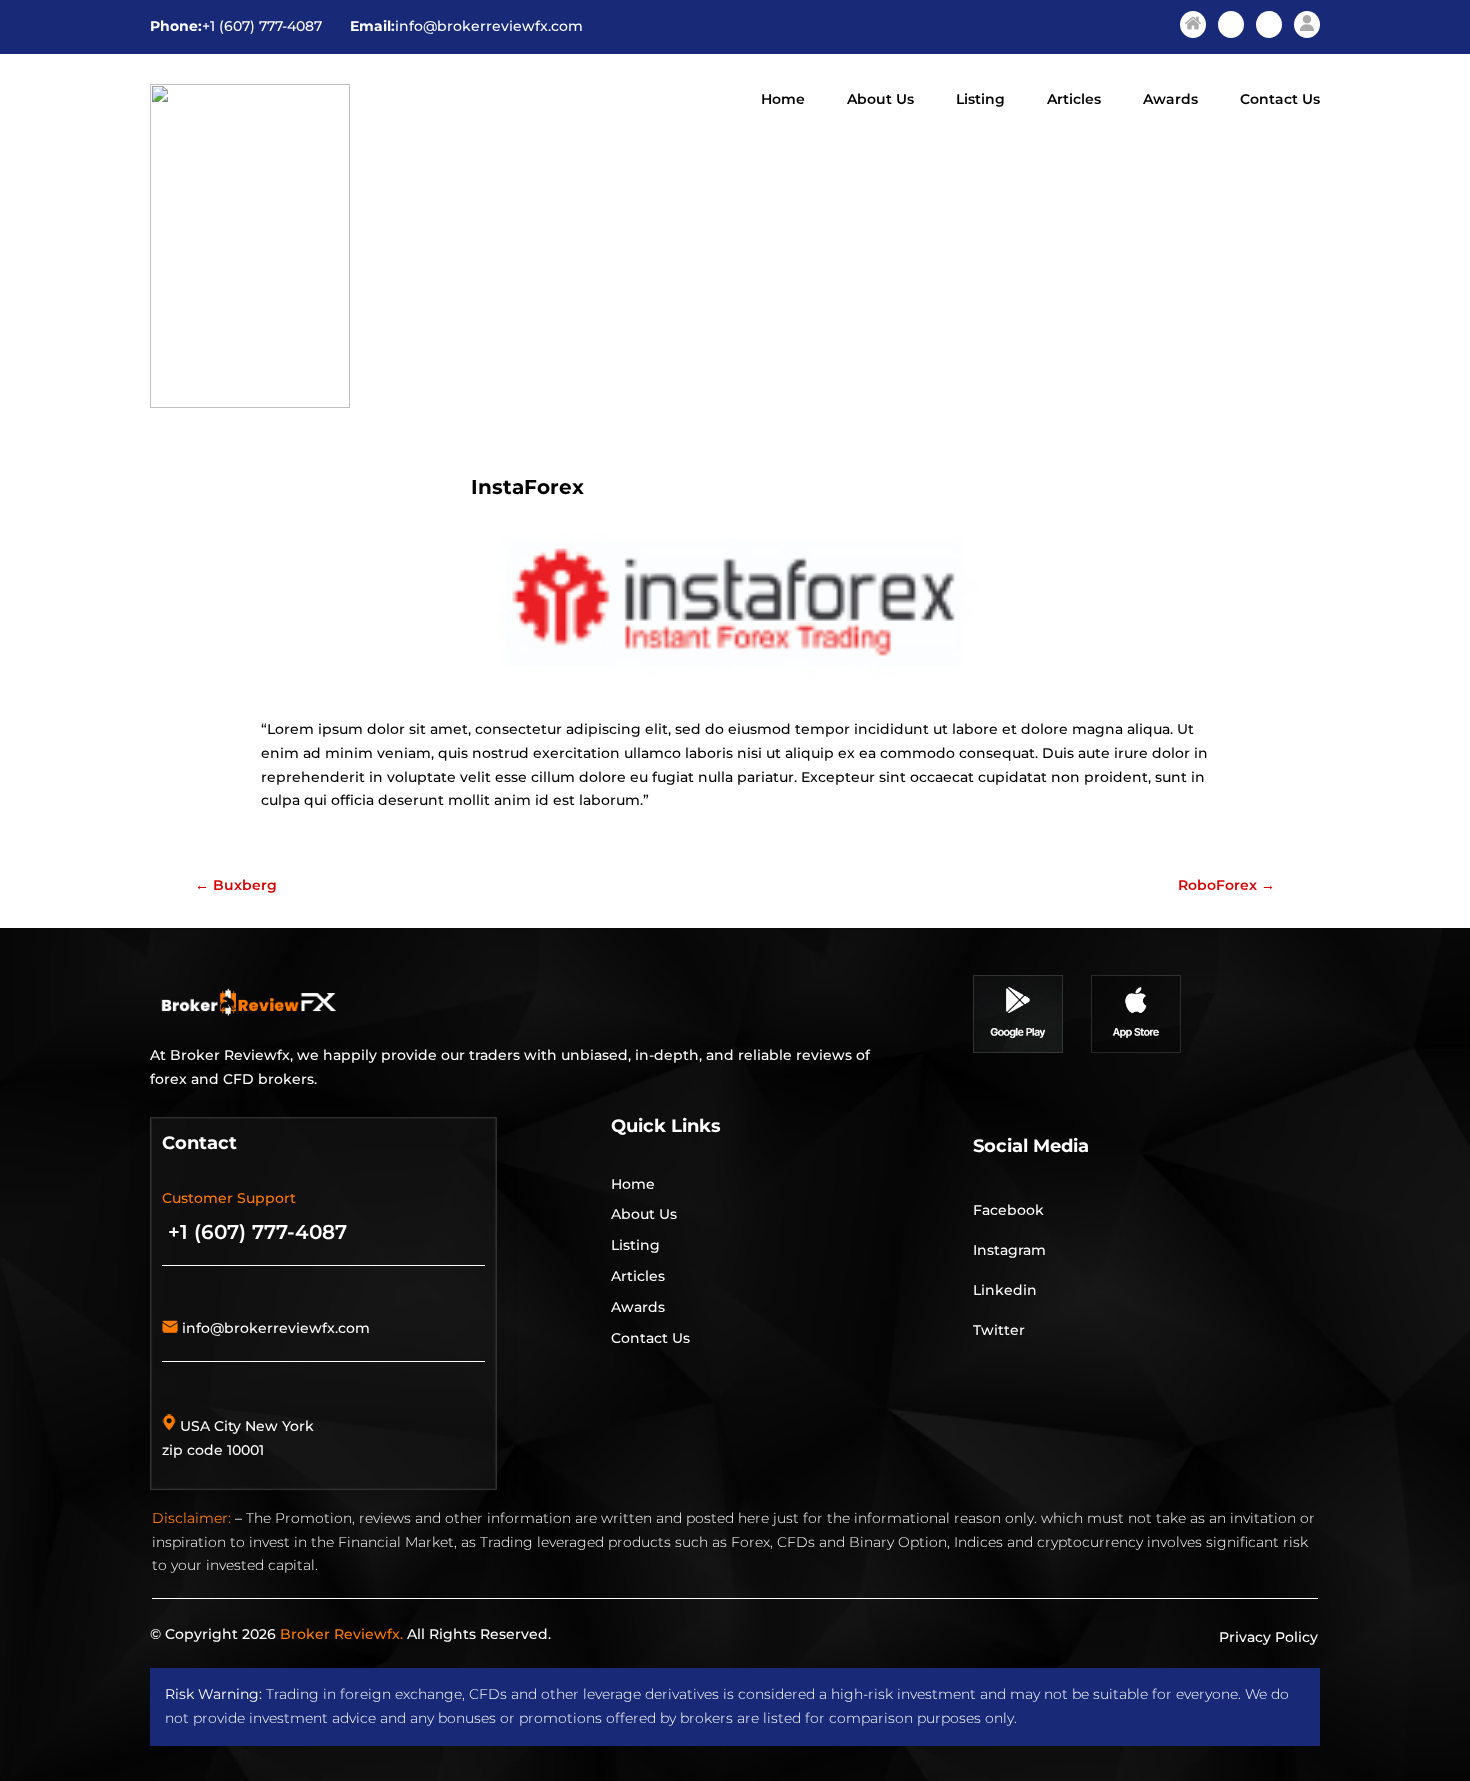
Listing (980, 100)
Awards (1170, 100)
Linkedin (1005, 1290)
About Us (880, 100)
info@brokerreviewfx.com (489, 26)
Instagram (1009, 1250)
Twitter (999, 1330)
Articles (1074, 100)
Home (783, 100)
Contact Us (1280, 100)
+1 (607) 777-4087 (262, 26)
